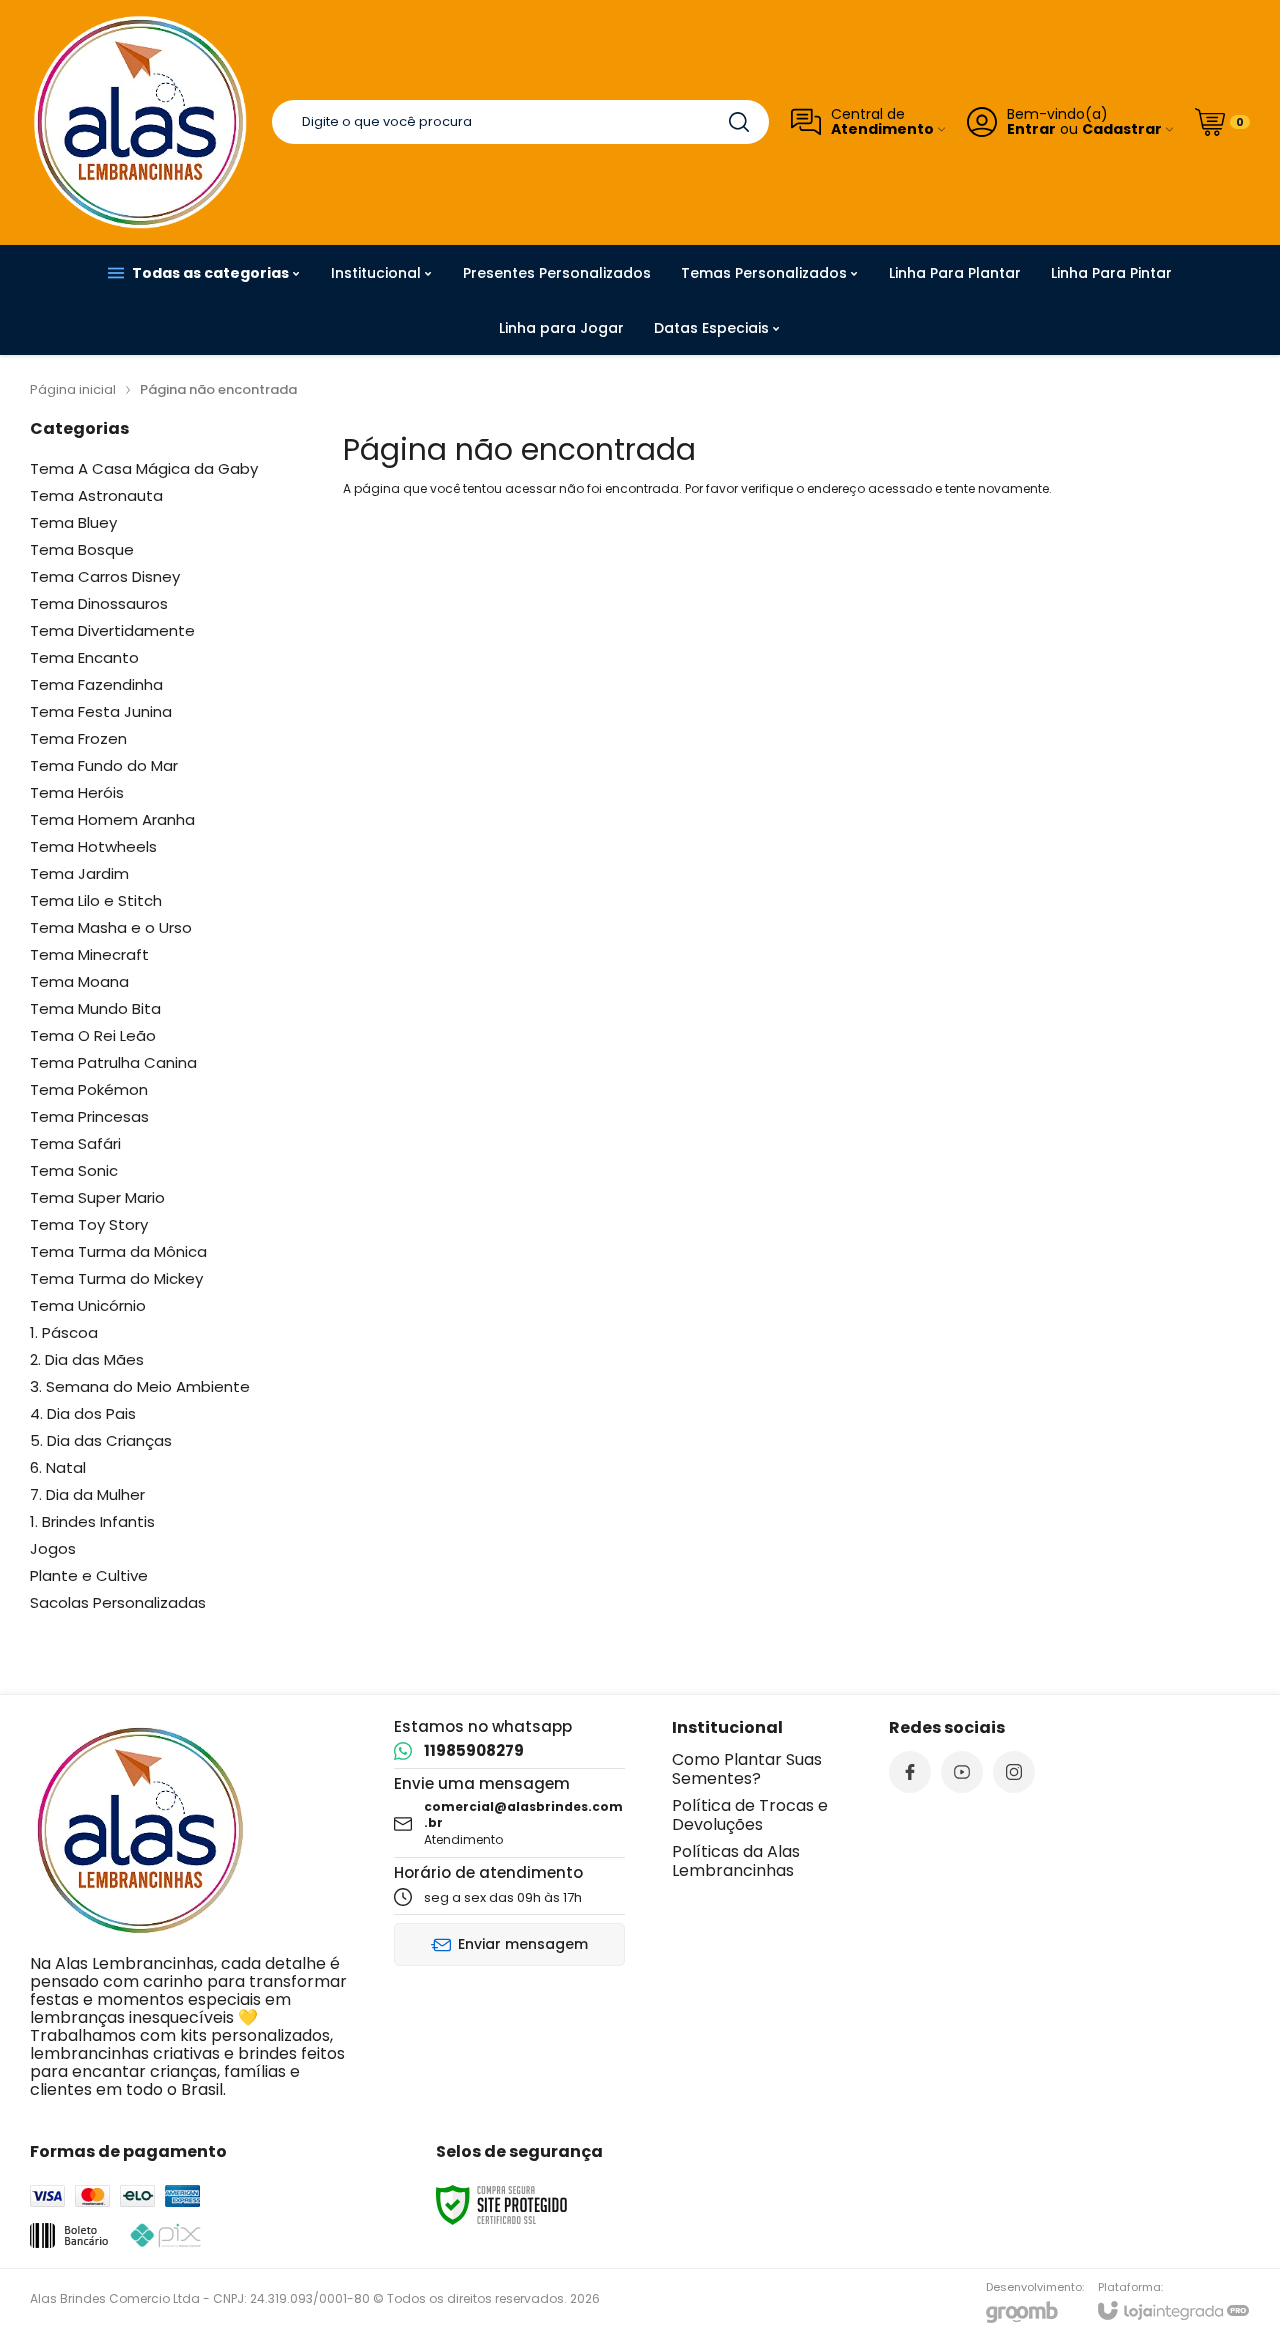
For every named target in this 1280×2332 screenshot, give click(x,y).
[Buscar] (739, 122)
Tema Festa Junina (101, 711)
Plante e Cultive (89, 1575)
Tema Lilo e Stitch (96, 900)
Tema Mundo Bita (95, 1008)
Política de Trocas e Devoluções (750, 1815)
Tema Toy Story (89, 1224)
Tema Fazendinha (96, 684)
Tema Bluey (73, 522)
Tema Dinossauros (99, 603)
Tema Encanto (84, 657)
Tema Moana (79, 981)
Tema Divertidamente (112, 630)
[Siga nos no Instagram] (1014, 1772)
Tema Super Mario (97, 1197)
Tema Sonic (74, 1170)
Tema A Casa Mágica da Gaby (144, 468)
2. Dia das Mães (87, 1359)
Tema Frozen (78, 738)
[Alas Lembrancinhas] (140, 122)
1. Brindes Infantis (92, 1521)
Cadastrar (1122, 129)
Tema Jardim (79, 873)
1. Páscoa (64, 1332)
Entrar (1031, 129)
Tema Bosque (82, 549)
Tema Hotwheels (93, 846)
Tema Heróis (77, 792)
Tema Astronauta (96, 495)
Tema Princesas (89, 1116)
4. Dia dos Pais (83, 1413)
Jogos (53, 1548)
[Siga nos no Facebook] (910, 1772)
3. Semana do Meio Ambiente (140, 1386)
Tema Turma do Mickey (116, 1278)
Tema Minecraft (89, 954)
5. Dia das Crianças (101, 1440)
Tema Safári (75, 1143)
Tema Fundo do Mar (104, 765)
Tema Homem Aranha (112, 819)
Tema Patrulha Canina (113, 1062)
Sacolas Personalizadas (118, 1602)
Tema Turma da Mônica (118, 1251)
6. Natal (58, 1467)
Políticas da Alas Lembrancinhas (736, 1861)
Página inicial (73, 389)
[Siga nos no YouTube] (962, 1772)
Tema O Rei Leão (93, 1035)
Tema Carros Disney (105, 576)
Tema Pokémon (89, 1089)
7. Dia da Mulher (87, 1494)
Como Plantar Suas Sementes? (747, 1769)
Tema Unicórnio (88, 1305)
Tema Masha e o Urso (111, 927)
